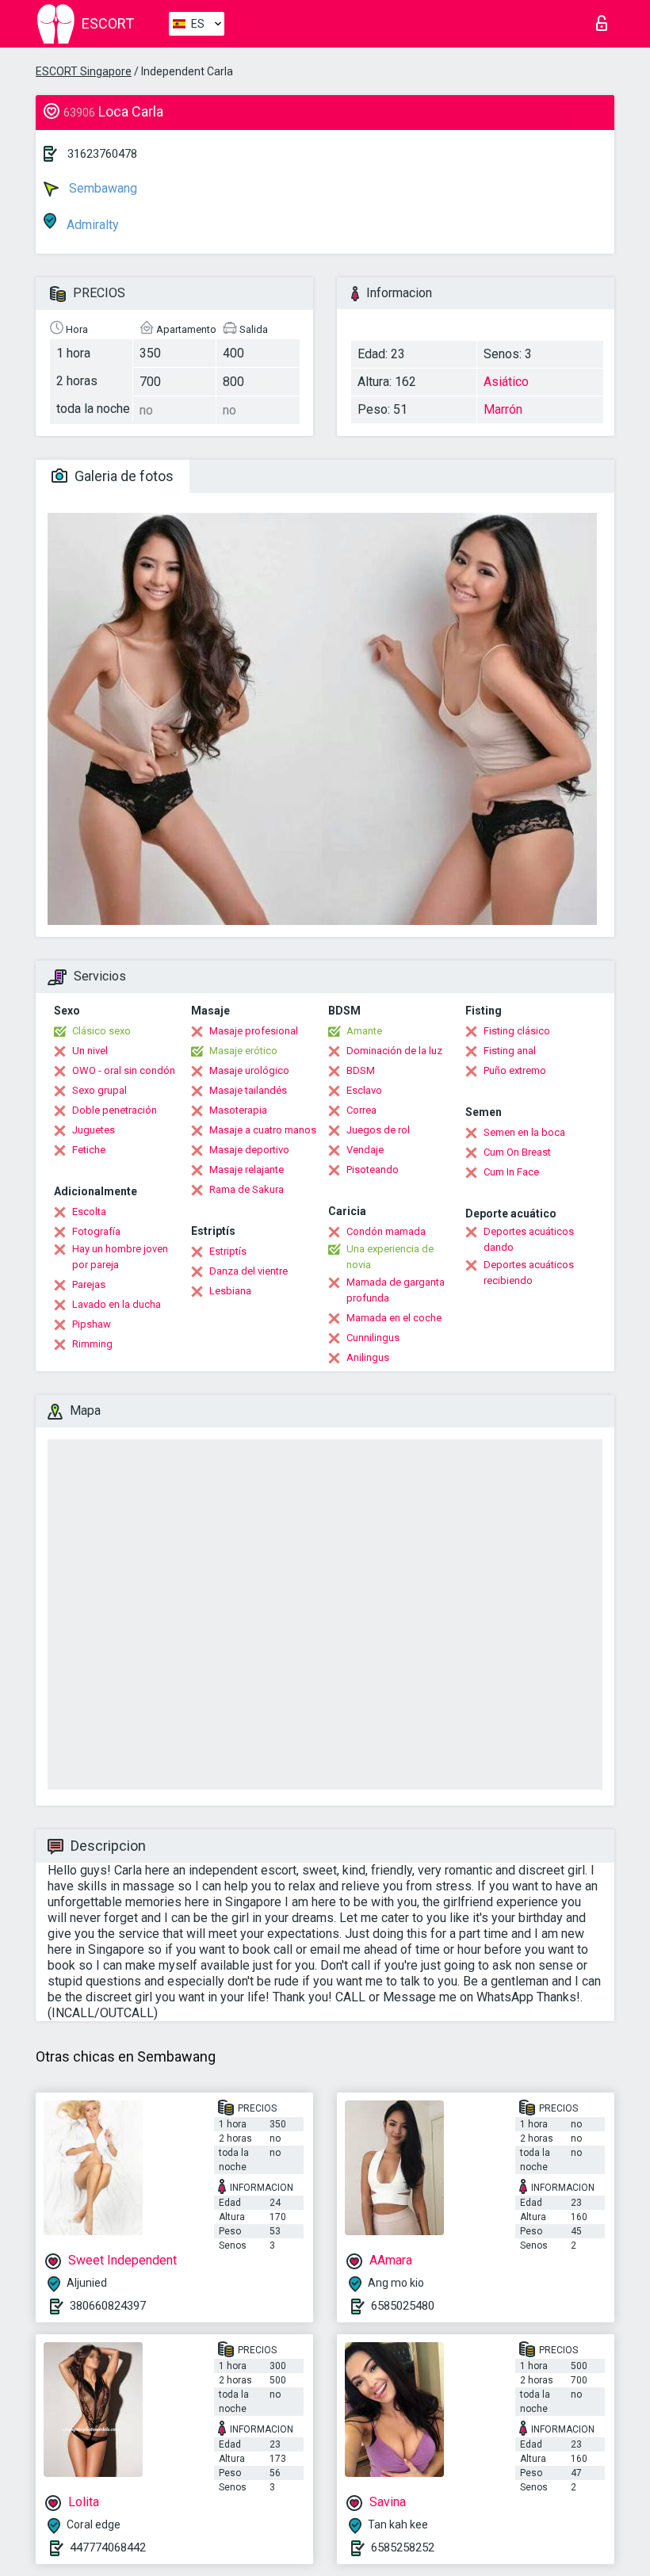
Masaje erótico (243, 1051)
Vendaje (365, 1150)
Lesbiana (230, 1291)
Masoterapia (238, 1110)
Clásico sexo (101, 1031)
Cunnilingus (373, 1338)
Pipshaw (92, 1324)
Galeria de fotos (122, 476)
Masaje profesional (254, 1031)
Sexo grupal (99, 1090)
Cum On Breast (517, 1152)
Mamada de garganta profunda (396, 1290)
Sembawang (101, 188)
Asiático (506, 382)
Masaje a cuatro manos (263, 1130)
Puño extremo (515, 1070)
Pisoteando (373, 1170)
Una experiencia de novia (390, 1257)
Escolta (89, 1212)
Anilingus (368, 1357)
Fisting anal (510, 1051)
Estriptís (228, 1251)
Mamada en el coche (394, 1318)
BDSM (361, 1070)
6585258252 (403, 2547)
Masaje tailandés (248, 1090)
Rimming (92, 1344)
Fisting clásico (517, 1031)
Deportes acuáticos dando (529, 1239)
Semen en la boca (524, 1132)
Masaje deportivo (249, 1150)
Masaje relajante (247, 1170)
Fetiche (89, 1150)
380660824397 (108, 2306)
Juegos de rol (378, 1130)
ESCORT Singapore (84, 71)
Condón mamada (386, 1231)
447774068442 (108, 2547)
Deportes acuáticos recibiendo (529, 1273)
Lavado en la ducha (117, 1304)
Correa (361, 1110)
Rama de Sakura (247, 1189)
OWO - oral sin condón (124, 1070)
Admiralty (91, 225)
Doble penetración (115, 1110)
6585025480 (403, 2306)
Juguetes (94, 1130)
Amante (364, 1031)
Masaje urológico (249, 1070)
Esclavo (364, 1090)
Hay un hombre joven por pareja (120, 1257)
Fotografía (96, 1231)
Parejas (89, 1284)
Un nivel (90, 1051)
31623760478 (102, 154)
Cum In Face (511, 1172)
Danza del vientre (249, 1271)
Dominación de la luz (394, 1051)
